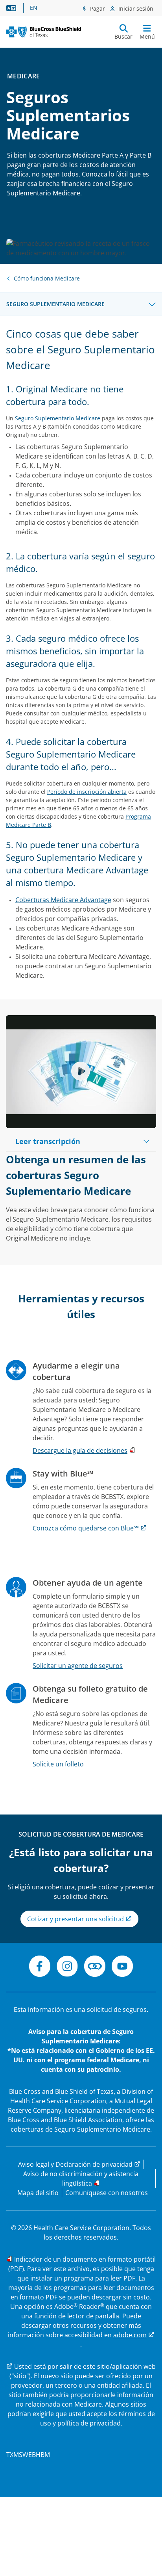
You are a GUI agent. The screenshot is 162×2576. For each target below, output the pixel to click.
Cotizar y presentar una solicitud (76, 1919)
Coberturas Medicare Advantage (63, 900)
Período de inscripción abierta (87, 792)
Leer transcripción (48, 1141)
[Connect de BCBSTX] (95, 1967)
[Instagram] (67, 1967)
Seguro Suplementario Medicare (55, 304)
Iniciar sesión (135, 8)
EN (34, 8)
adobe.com (130, 2335)
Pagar (97, 8)
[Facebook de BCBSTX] (40, 1967)
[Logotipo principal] (44, 32)
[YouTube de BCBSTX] (122, 1967)
